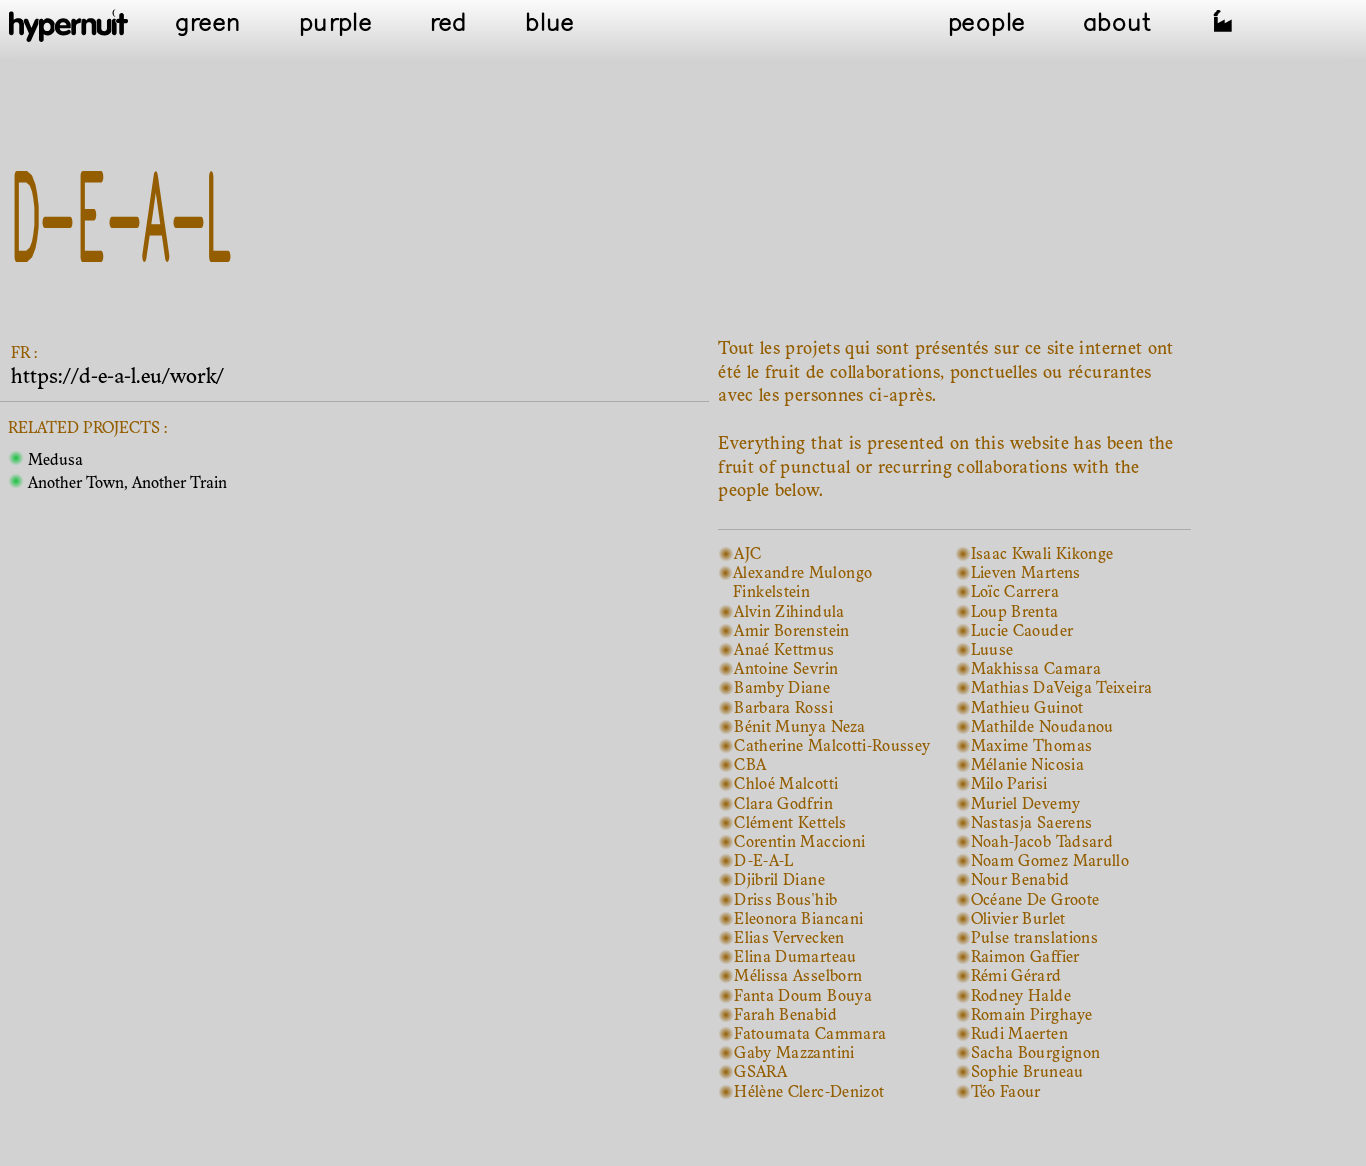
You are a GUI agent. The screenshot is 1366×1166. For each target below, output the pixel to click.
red (449, 24)
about (1118, 24)
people (986, 24)
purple (335, 24)
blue (549, 24)
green (208, 24)
